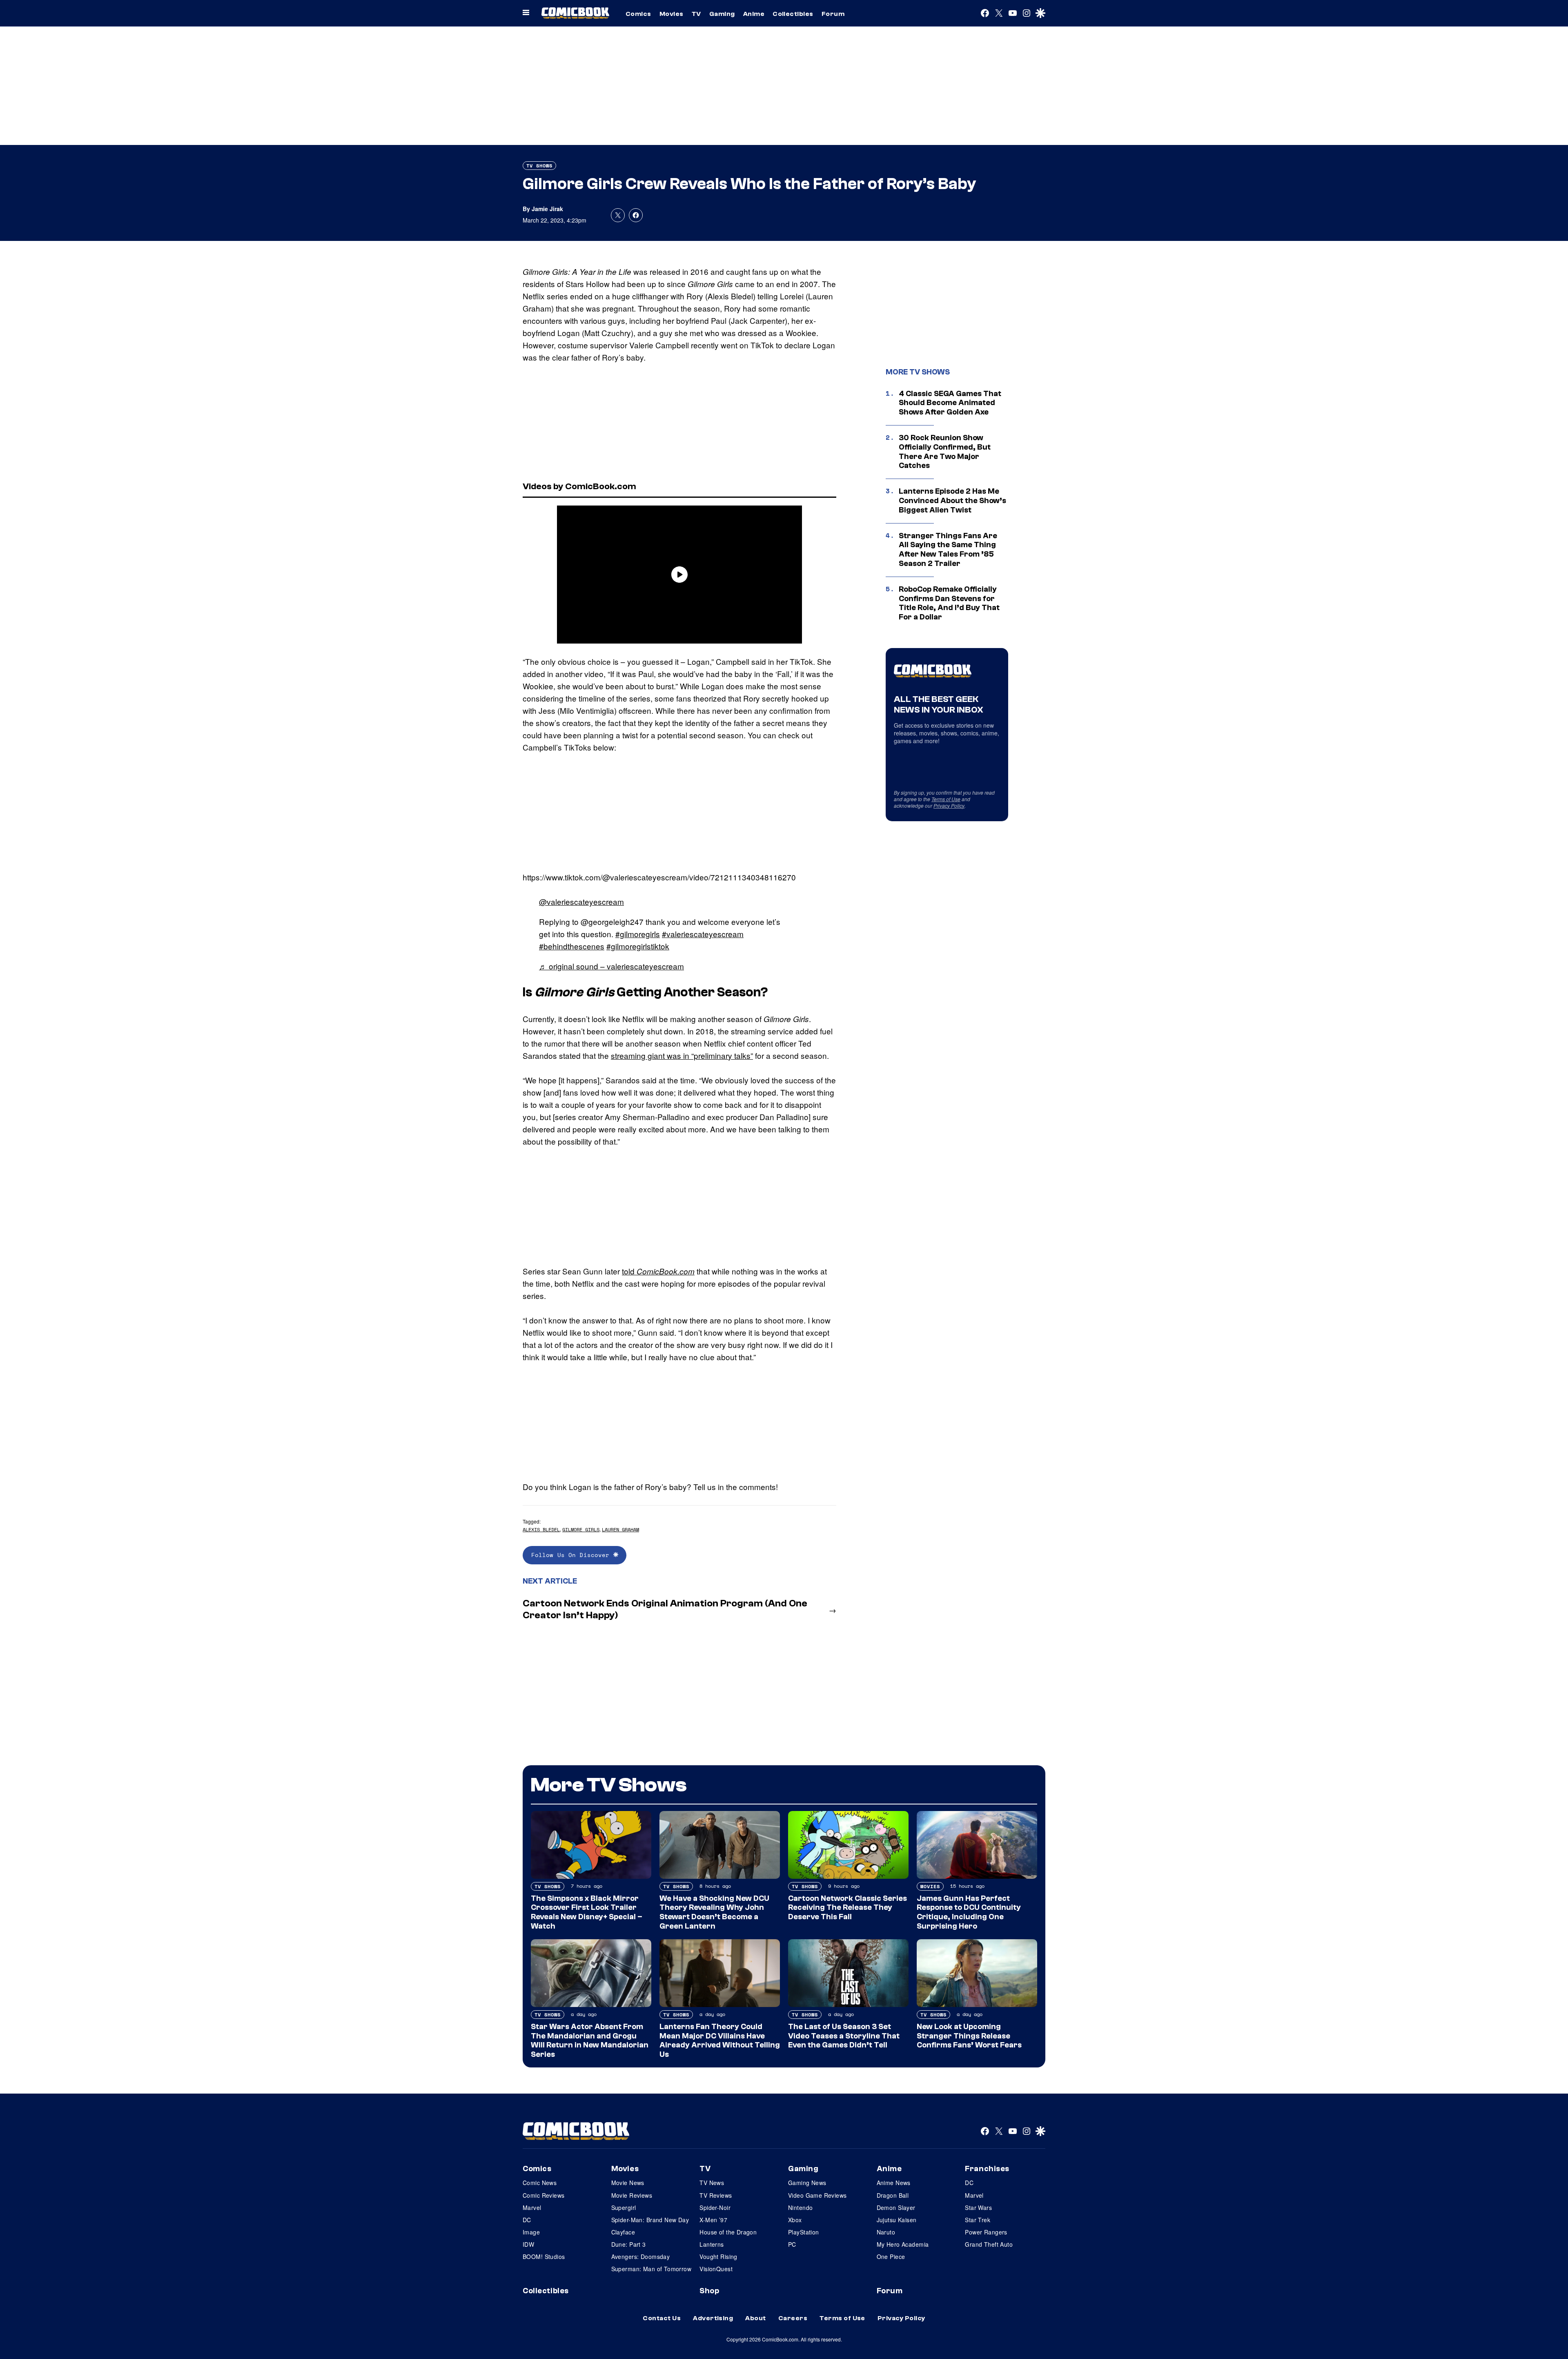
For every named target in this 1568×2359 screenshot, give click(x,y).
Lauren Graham (620, 1529)
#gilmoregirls (638, 934)
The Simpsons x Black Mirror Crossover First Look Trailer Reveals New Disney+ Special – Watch (587, 1912)
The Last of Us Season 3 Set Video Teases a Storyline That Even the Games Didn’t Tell (844, 2036)
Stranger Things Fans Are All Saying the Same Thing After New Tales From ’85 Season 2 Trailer (948, 550)
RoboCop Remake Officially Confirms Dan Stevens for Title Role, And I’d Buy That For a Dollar (949, 603)
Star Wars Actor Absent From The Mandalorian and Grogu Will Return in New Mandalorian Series (590, 2040)
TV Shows (539, 166)
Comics (638, 14)
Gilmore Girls (581, 1529)
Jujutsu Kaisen (897, 2220)
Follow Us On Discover (572, 1555)
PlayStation (804, 2232)
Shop (709, 2291)
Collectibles (793, 14)
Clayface (623, 2232)
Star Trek (978, 2220)
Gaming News (807, 2183)
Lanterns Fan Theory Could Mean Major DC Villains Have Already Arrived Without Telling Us (720, 2040)
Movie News (628, 2183)
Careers (793, 2318)
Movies (672, 14)
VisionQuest (716, 2269)
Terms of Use (946, 799)
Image (531, 2232)
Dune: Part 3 (629, 2244)
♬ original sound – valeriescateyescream (611, 966)
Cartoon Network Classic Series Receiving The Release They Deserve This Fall (847, 1908)
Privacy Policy (949, 805)
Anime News (894, 2183)
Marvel (532, 2208)
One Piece (891, 2257)
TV (696, 14)
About (755, 2318)
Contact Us (662, 2318)
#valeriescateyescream (703, 934)
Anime (754, 14)
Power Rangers (986, 2232)
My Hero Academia (903, 2244)
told (658, 1271)
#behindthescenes (572, 946)
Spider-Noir (715, 2208)
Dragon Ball (893, 2195)
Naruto (886, 2232)
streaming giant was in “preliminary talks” (682, 1055)
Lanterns (712, 2244)
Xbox (795, 2220)
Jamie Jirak (547, 209)
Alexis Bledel (541, 1529)
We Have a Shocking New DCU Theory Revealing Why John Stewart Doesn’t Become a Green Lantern (714, 1912)
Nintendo (800, 2208)
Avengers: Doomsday (641, 2257)
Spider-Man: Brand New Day (650, 2220)
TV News (712, 2183)
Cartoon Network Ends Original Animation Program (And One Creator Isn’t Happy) (665, 1609)
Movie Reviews (632, 2195)
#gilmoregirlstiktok (638, 946)
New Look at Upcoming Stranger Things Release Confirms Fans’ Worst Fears (969, 2036)
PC (792, 2244)
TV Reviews (716, 2195)
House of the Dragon (728, 2232)
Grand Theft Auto (989, 2244)
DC (527, 2220)
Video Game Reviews (817, 2195)
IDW (528, 2244)
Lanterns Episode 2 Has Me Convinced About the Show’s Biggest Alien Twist (952, 501)
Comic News (540, 2183)
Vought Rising (718, 2257)
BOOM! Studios (544, 2257)
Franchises (987, 2169)
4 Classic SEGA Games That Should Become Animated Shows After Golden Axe (950, 403)
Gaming (722, 14)
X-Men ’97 (713, 2220)
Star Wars (978, 2208)
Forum (833, 14)
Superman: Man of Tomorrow (651, 2269)
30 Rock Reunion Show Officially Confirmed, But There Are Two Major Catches (945, 452)
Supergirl (624, 2208)
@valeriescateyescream (581, 901)
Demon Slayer (896, 2208)
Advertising (713, 2318)
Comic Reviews (543, 2195)
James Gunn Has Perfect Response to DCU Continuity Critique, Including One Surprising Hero (969, 1912)
